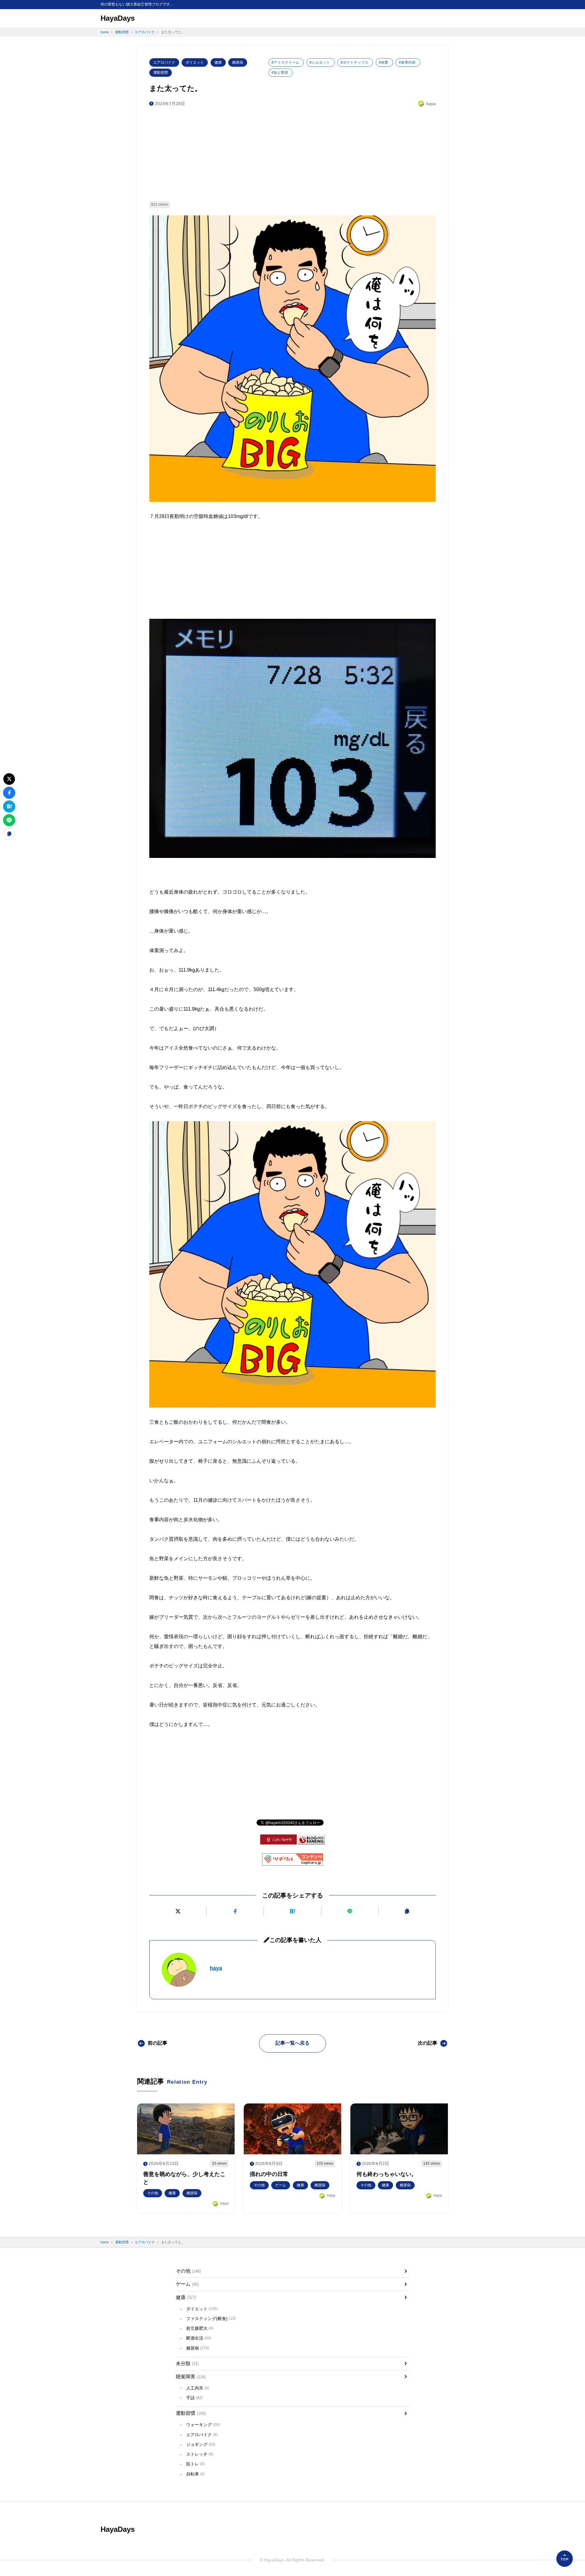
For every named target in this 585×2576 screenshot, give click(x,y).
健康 (218, 62)
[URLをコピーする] (407, 1911)
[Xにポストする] (178, 1911)
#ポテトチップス (355, 62)
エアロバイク (164, 62)
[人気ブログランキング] (311, 1840)
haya (216, 1968)
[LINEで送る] (350, 1911)
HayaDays (118, 18)
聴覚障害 (191, 2377)
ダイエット (195, 62)
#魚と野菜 (280, 73)
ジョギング (201, 2444)
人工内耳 (198, 2388)
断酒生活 (199, 2338)
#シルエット (320, 62)
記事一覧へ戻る (292, 2043)
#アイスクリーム (285, 62)
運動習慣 (161, 73)
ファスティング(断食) (211, 2319)
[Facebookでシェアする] (235, 1911)
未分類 (187, 2363)
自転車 (195, 2474)
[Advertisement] (292, 154)
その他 (188, 2271)
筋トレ (195, 2464)
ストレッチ (200, 2454)
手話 (194, 2398)
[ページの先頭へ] (565, 2559)
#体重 (383, 62)
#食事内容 (407, 62)
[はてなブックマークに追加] (292, 1911)
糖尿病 (238, 62)
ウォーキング (203, 2425)
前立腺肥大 (200, 2328)
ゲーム (187, 2284)
